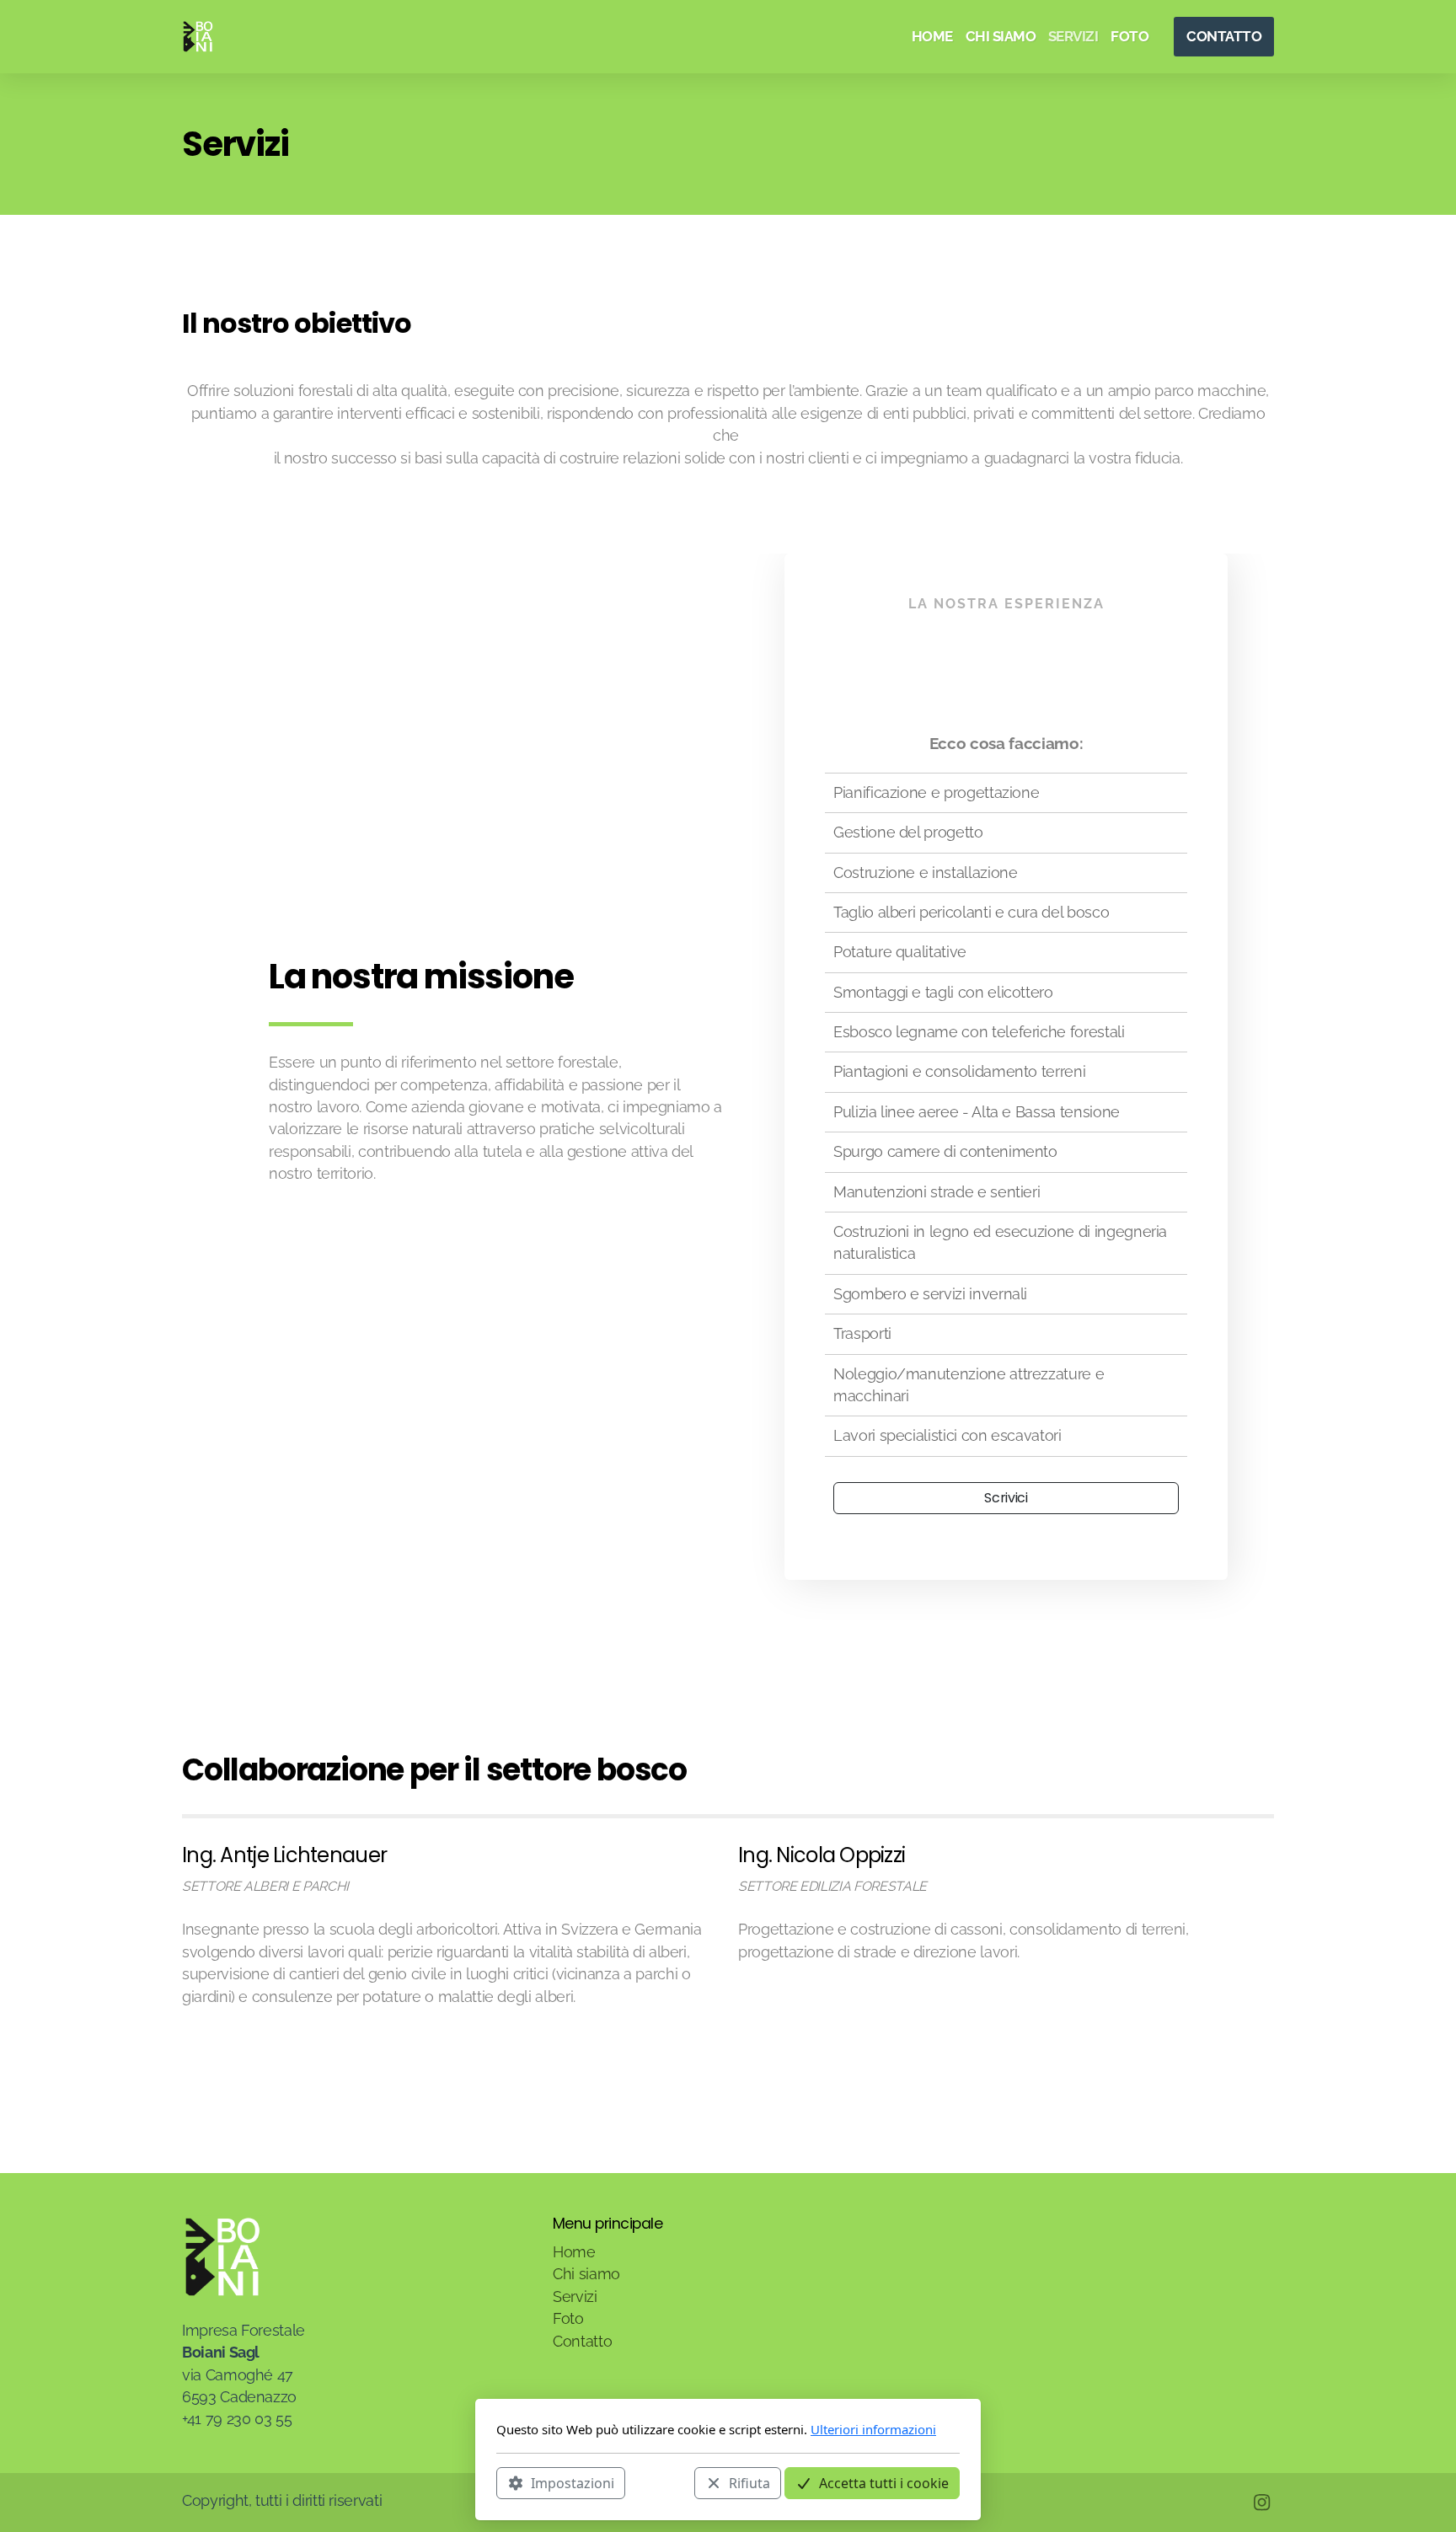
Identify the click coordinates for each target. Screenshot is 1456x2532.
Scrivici (1006, 1498)
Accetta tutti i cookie (884, 2482)
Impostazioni (573, 2482)
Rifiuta (749, 2482)
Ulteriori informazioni (873, 2429)
